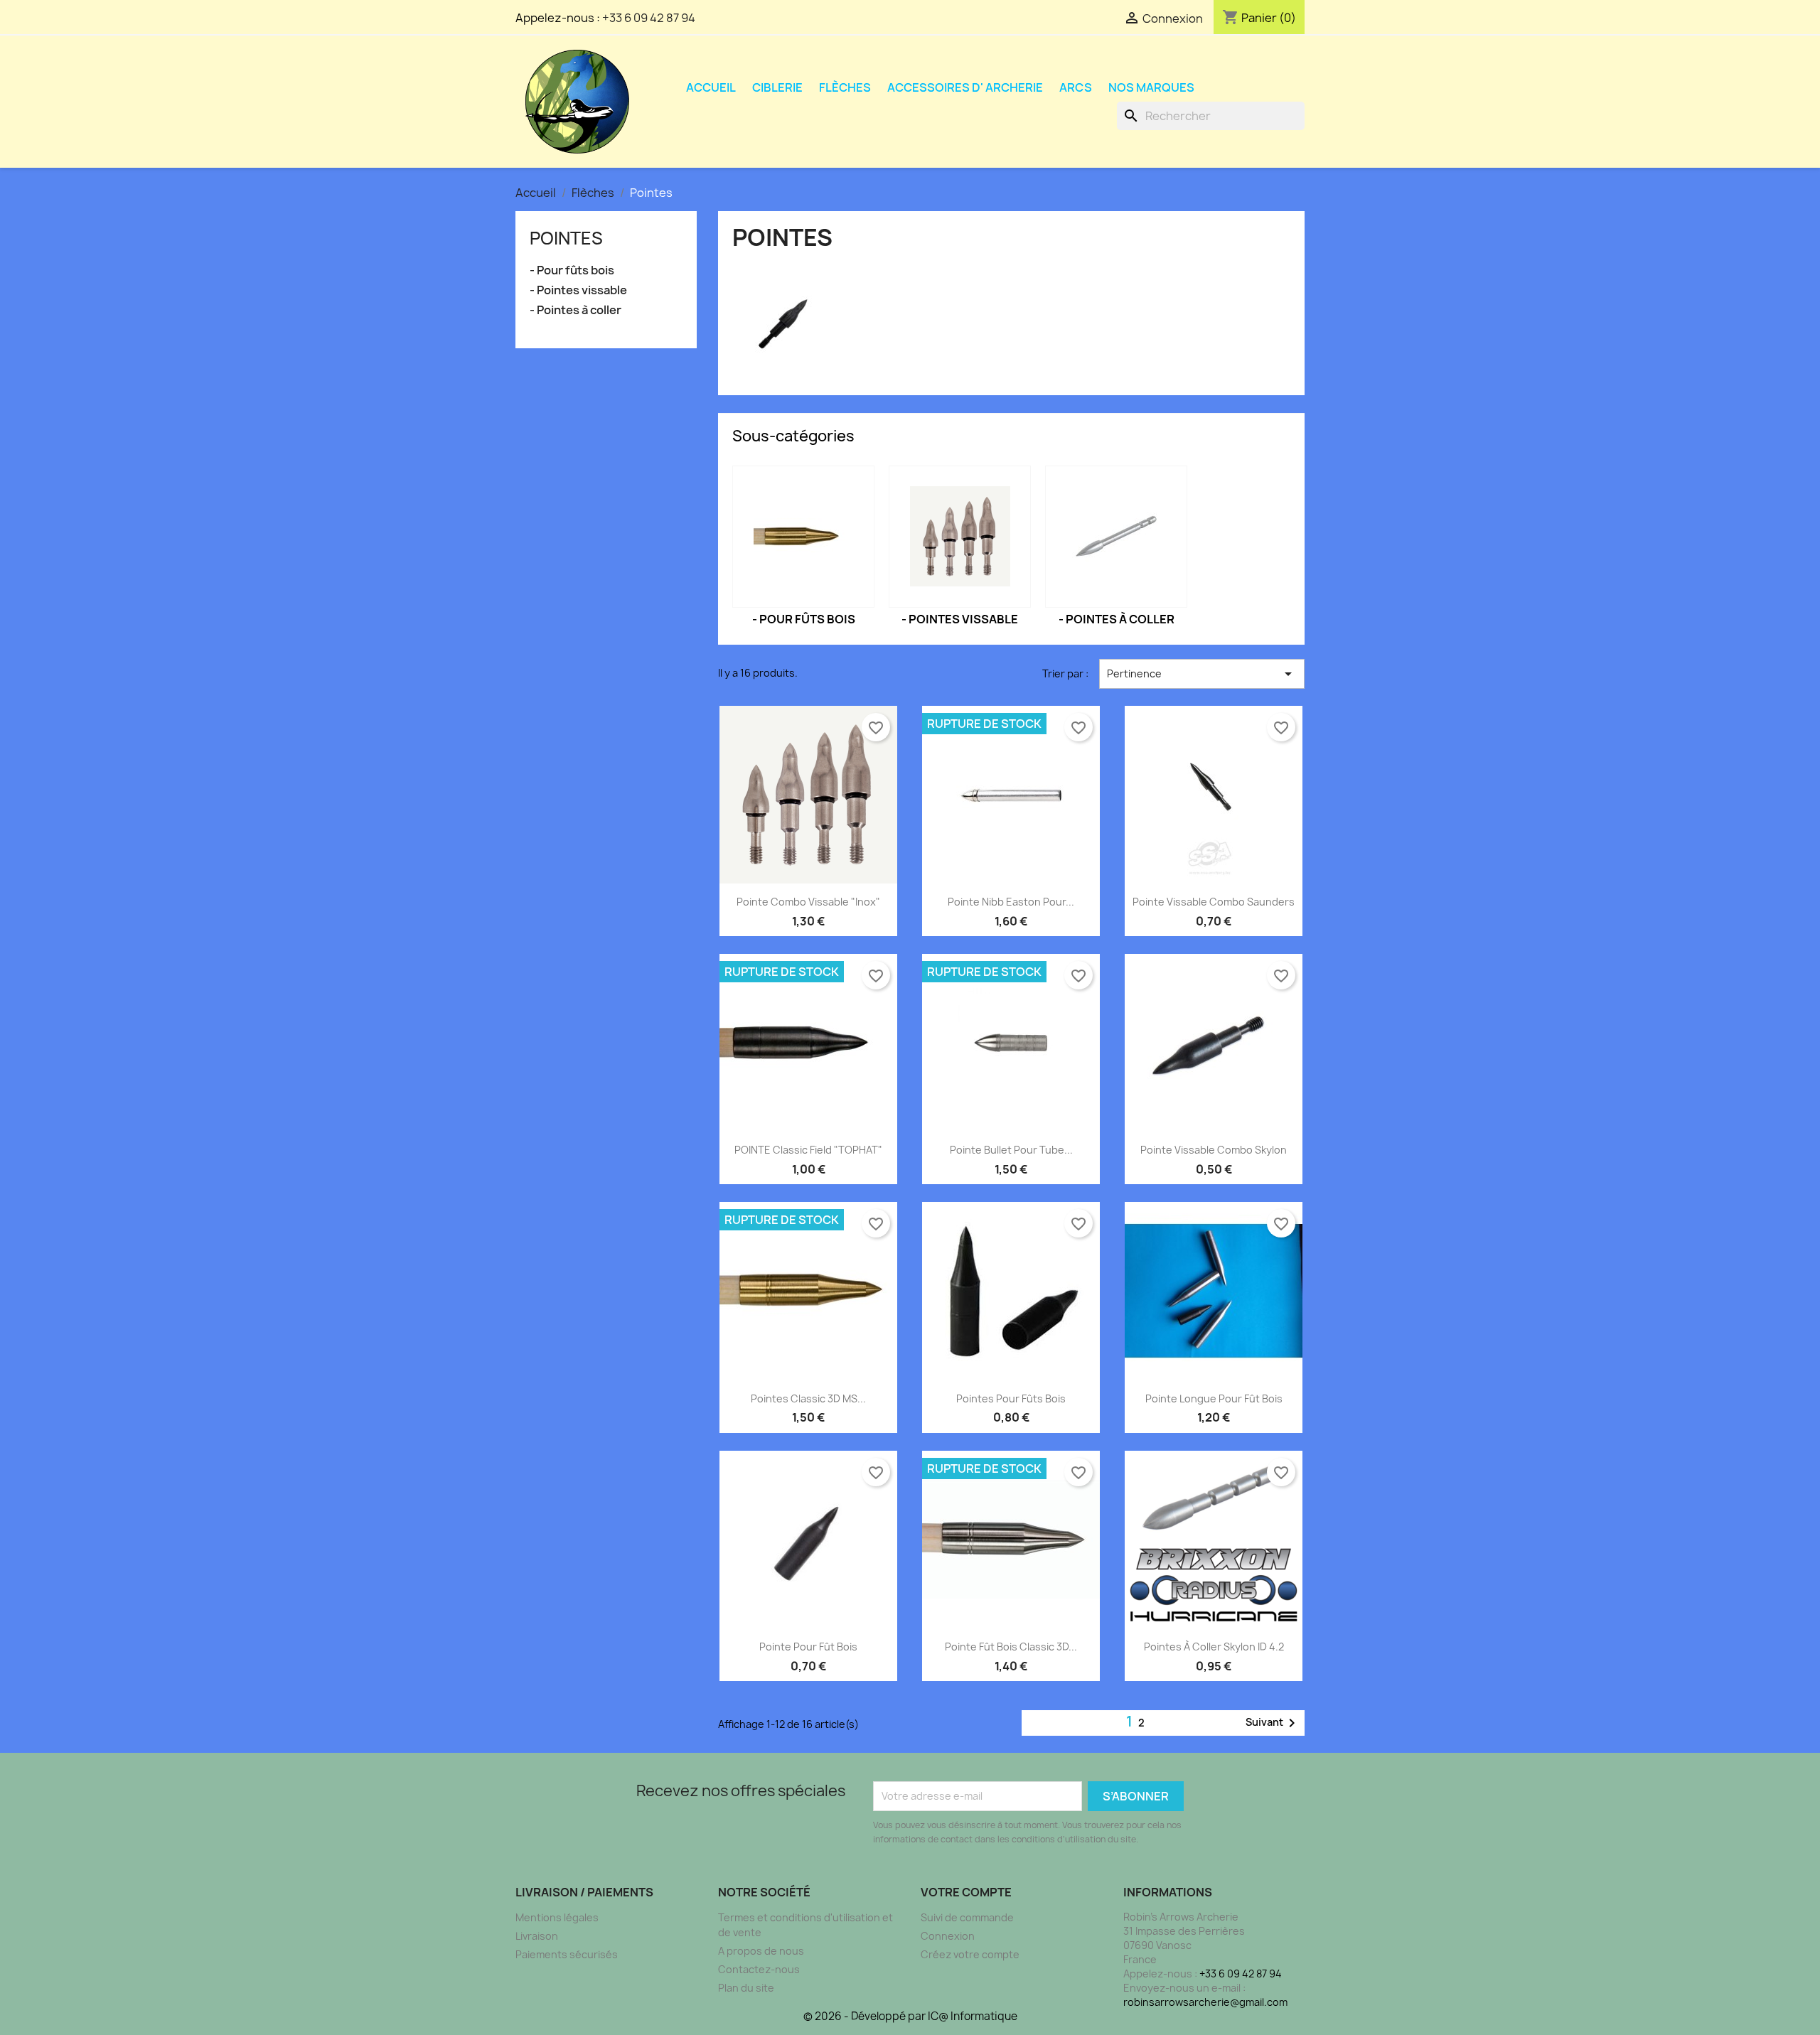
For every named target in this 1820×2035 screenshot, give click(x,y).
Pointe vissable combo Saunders (1214, 902)
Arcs (1076, 87)
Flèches (845, 87)
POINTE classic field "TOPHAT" (808, 1150)
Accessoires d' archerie (965, 87)
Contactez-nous (759, 1969)
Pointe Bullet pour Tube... (1011, 1150)
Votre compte (966, 1892)
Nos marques (1151, 87)
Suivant (1273, 1723)
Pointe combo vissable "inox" (808, 902)
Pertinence (1202, 674)
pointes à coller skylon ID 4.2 (1214, 1647)
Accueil (711, 87)
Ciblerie (777, 87)
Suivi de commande (967, 1917)
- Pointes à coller (576, 310)
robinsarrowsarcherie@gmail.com (1205, 2002)
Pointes (566, 238)
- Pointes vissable (578, 290)
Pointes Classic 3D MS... (808, 1398)
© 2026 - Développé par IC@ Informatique (910, 2016)
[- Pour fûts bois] (803, 537)
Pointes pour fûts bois (1011, 1398)
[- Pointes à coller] (1116, 537)
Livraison (537, 1936)
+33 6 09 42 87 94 (649, 18)
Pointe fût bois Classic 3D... (1011, 1647)
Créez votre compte (970, 1954)
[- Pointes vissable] (960, 537)
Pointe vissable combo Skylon (1214, 1150)
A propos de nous (761, 1951)
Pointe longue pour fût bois (1214, 1398)
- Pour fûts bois (572, 270)
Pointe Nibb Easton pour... (1011, 902)
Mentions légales (557, 1917)
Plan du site (746, 1988)
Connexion (948, 1936)
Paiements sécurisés (567, 1954)
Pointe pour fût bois (808, 1647)
